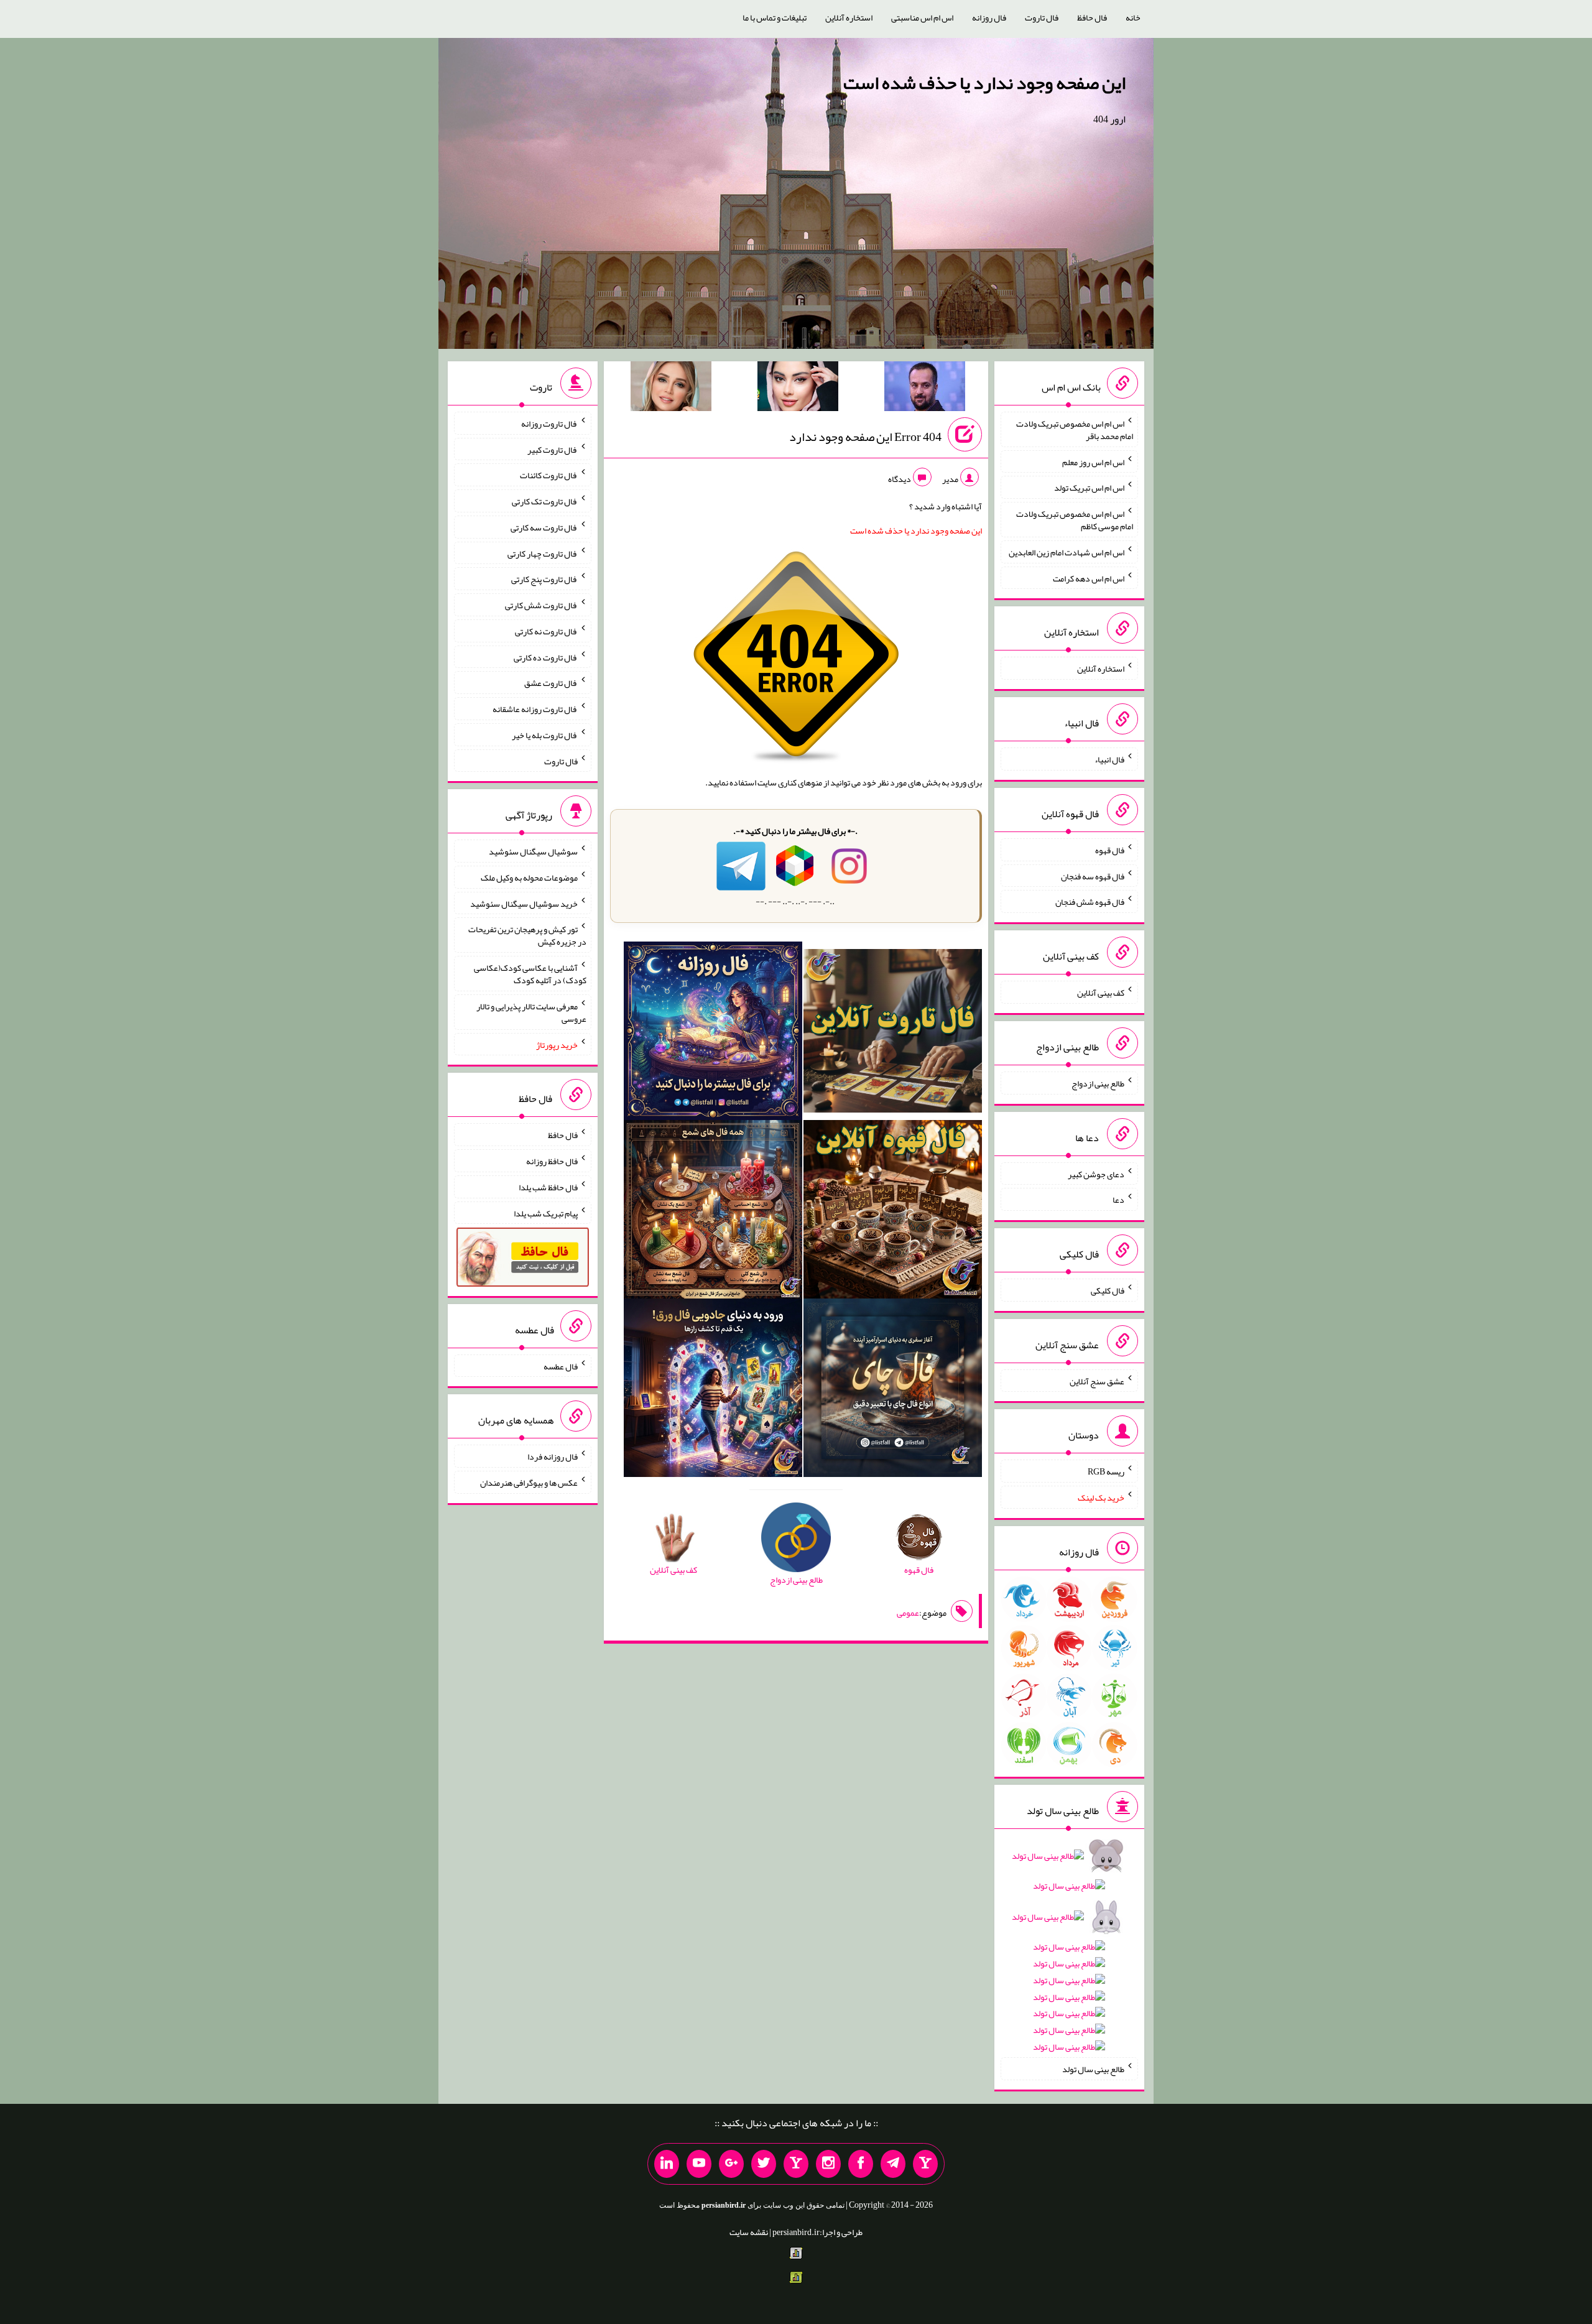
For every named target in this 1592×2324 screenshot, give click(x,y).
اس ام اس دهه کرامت (1089, 578)
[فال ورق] (713, 1391)
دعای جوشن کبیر (1096, 1174)
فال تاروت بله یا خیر (545, 735)
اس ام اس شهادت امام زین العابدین (1067, 552)
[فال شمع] (713, 1212)
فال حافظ (1092, 17)
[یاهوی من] (925, 2164)
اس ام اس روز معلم (1093, 461)
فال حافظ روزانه (552, 1161)
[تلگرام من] (893, 2164)
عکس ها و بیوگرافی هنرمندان (529, 1483)
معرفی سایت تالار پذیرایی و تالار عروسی (531, 1012)
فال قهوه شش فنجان (1090, 902)
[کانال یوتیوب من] (699, 2164)
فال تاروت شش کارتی (541, 605)
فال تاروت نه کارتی (546, 631)
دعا (1118, 1200)
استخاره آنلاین (849, 17)
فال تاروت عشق (551, 683)
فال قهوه (1110, 850)
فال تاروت (1042, 17)
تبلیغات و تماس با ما (775, 17)
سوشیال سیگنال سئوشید (533, 851)
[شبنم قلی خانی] (671, 389)
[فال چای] (893, 1391)
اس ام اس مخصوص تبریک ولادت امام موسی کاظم (1075, 520)
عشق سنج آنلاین (1097, 1381)
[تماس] (796, 2164)
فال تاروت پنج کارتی (544, 579)
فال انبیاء (1109, 759)
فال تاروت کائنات (549, 475)
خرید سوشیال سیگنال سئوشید (524, 903)
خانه (1133, 17)
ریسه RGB (1106, 1471)
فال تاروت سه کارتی (544, 527)
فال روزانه (989, 17)
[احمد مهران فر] (925, 389)
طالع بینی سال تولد (1093, 2069)
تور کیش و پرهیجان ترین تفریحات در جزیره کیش (527, 935)
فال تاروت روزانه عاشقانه (535, 709)
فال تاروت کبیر (553, 449)
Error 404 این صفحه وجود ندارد (865, 437)
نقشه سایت (749, 2232)
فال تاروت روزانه (549, 424)
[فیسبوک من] (861, 2164)
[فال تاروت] (893, 1034)
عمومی (908, 1613)
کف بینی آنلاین (1101, 993)
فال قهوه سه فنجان (1093, 876)
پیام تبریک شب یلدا (546, 1213)
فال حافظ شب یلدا (548, 1187)
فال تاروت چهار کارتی (543, 553)
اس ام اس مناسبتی (922, 17)
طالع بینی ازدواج (1098, 1083)
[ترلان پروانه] (798, 389)
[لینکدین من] (667, 2164)
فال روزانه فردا (553, 1456)
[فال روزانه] (713, 1034)
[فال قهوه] (893, 1212)
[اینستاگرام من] (828, 2164)
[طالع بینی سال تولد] (1069, 1956)
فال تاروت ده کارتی (546, 657)
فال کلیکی (1108, 1290)
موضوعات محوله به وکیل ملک (529, 877)
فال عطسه (561, 1366)
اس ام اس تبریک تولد (1089, 488)
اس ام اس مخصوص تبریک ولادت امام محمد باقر (1075, 430)
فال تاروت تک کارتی (545, 501)
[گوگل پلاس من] (731, 2164)
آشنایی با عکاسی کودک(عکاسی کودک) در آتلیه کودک (530, 974)
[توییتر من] (764, 2164)
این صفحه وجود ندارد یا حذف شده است (984, 83)
